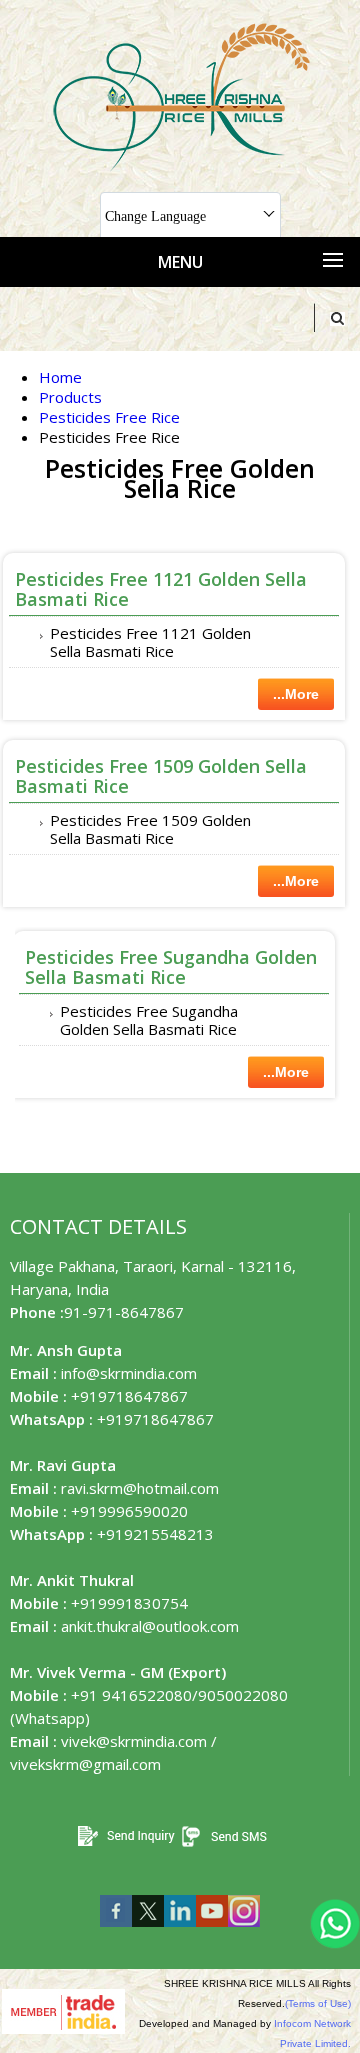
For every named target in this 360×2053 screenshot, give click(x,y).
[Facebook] (116, 1931)
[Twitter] (148, 1931)
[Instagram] (244, 1931)
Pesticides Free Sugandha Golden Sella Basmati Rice (171, 967)
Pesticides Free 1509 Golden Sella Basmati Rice (161, 776)
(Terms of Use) (318, 2003)
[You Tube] (212, 1931)
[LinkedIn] (180, 1931)
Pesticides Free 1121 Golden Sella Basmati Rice (161, 589)
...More (296, 694)
